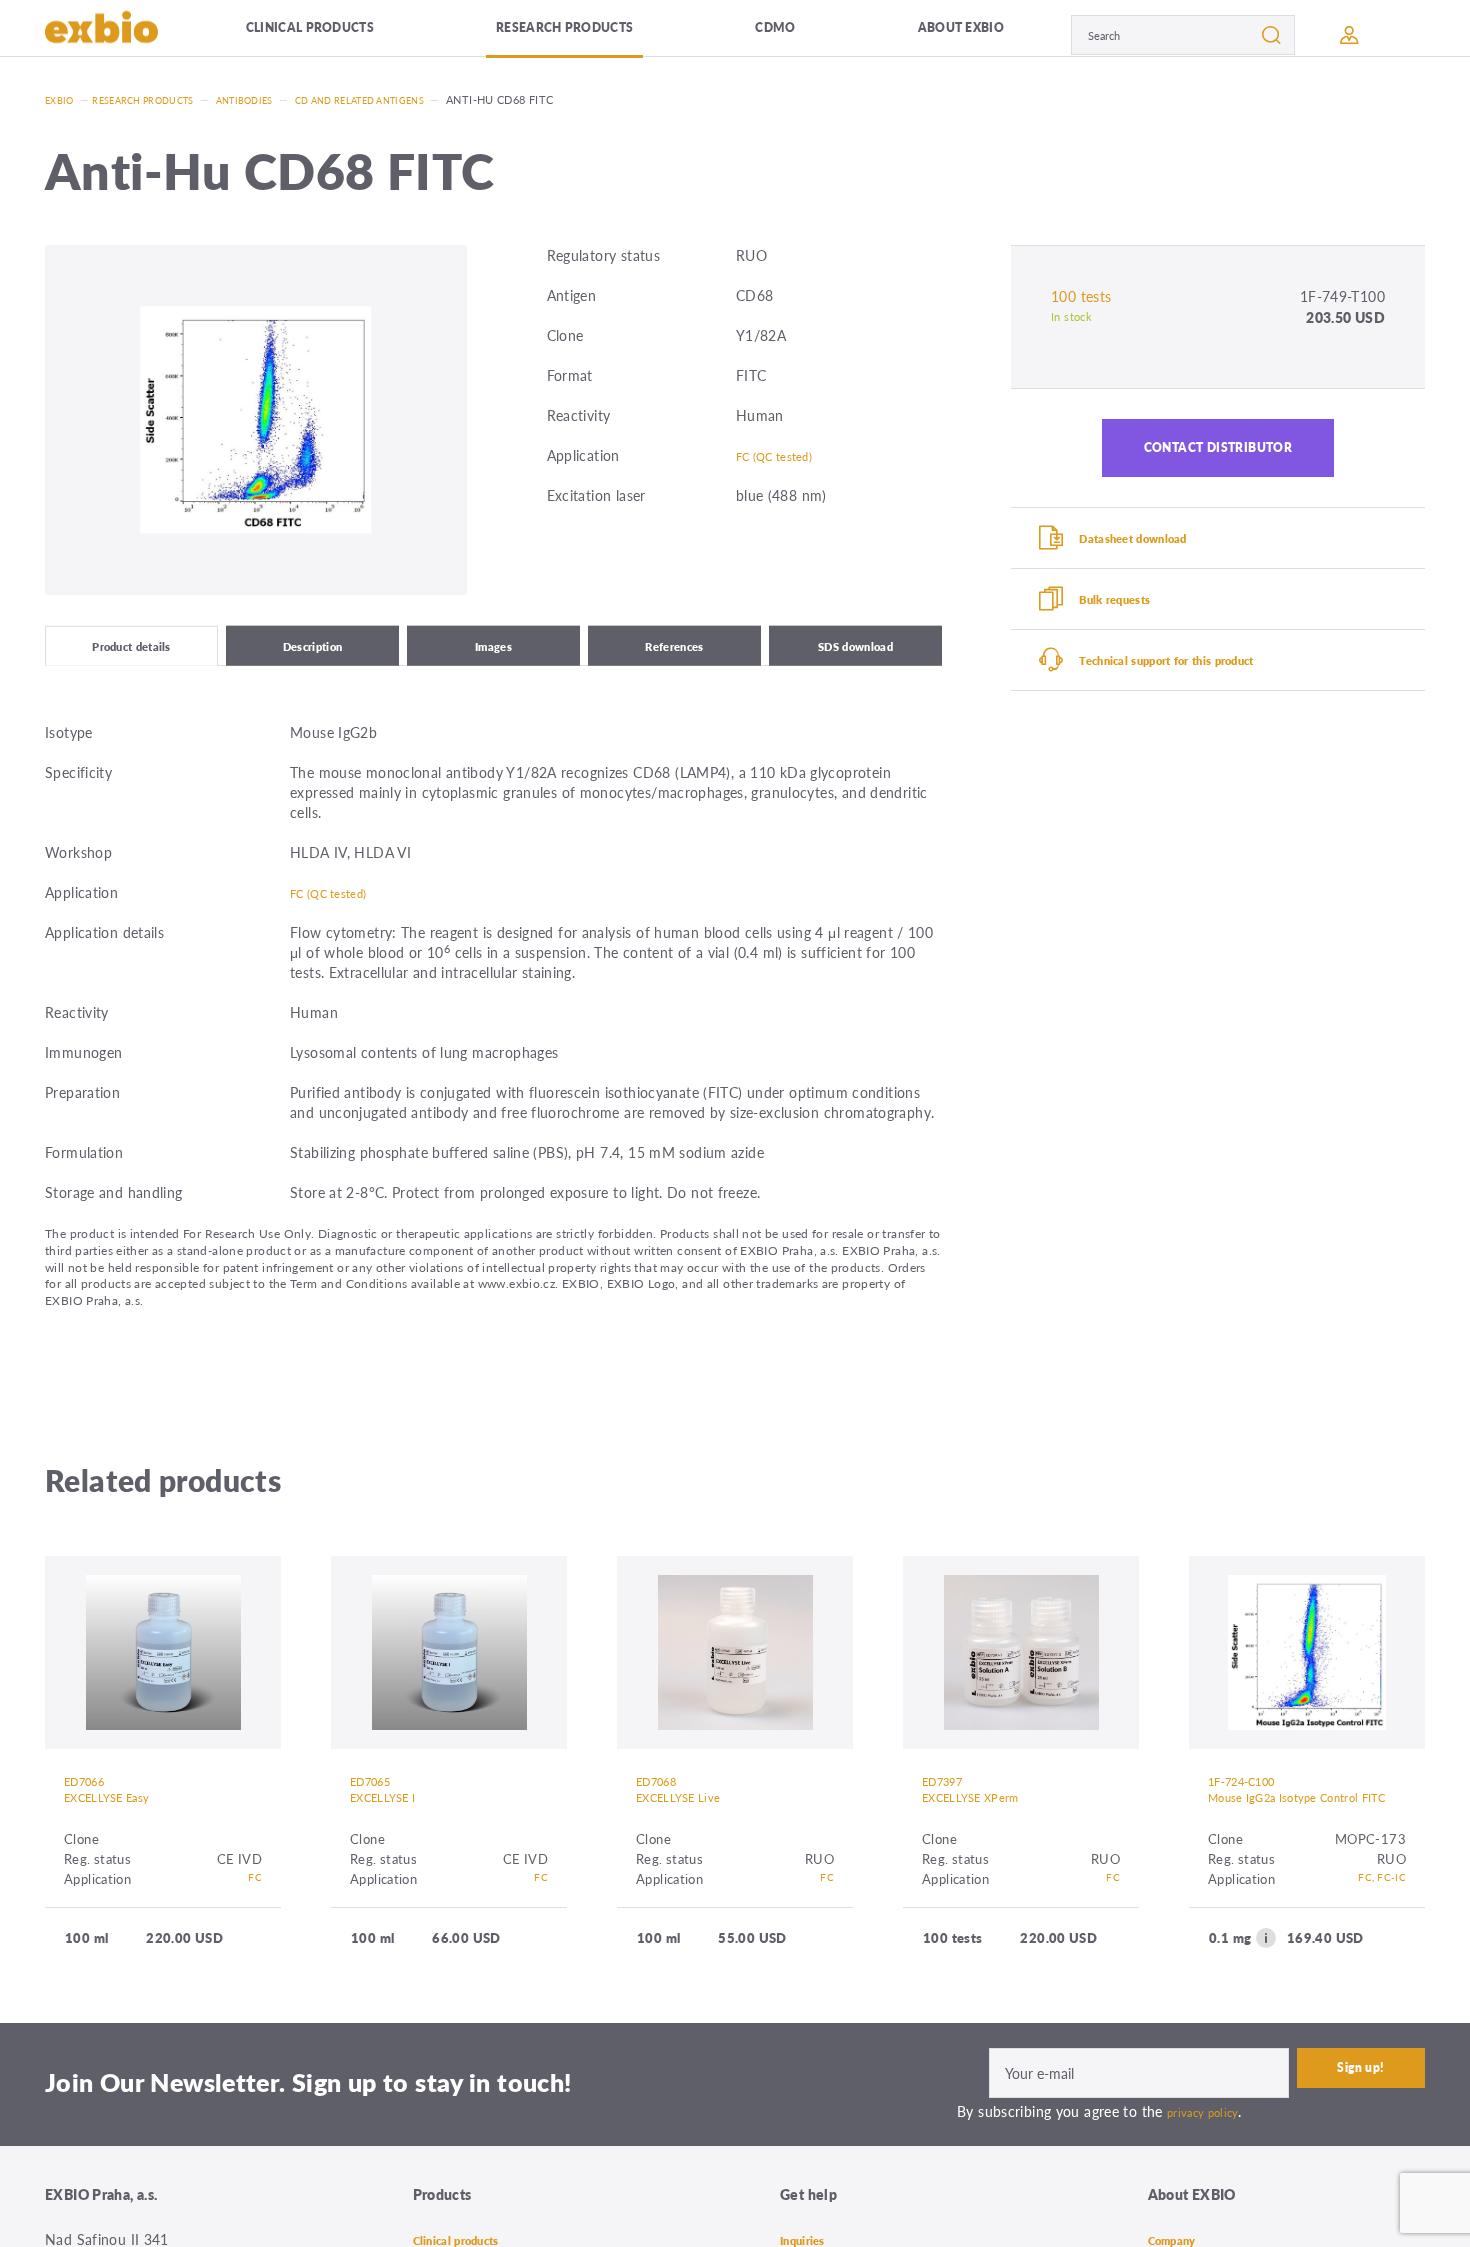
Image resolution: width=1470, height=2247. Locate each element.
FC (253, 1902)
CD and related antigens (409, 99)
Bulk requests (1134, 629)
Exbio (62, 99)
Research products (565, 34)
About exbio (897, 34)
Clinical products (328, 34)
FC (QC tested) (784, 455)
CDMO (747, 34)
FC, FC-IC (1376, 1922)
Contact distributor (1218, 455)
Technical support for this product (1200, 700)
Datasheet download (1157, 558)
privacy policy (1209, 2155)
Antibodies (276, 99)
